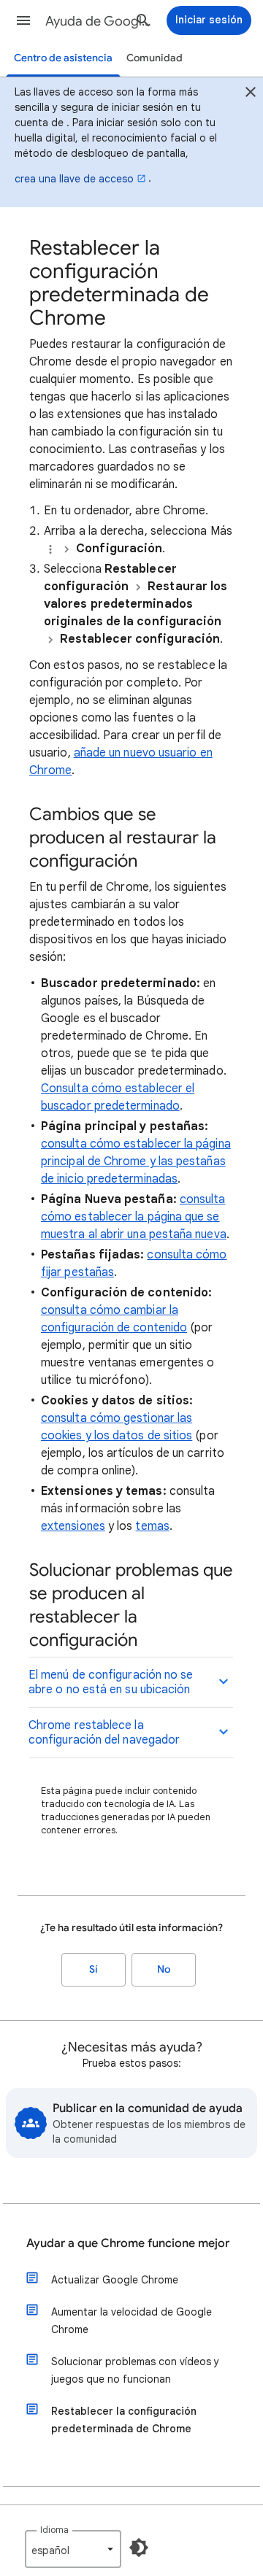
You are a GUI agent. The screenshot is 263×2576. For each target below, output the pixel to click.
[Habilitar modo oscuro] (139, 2548)
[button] (23, 20)
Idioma (54, 2530)
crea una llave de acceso (74, 179)
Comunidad (155, 58)
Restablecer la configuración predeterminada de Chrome (124, 2420)
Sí (94, 1969)
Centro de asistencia (63, 58)
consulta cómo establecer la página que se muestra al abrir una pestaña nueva (134, 1217)
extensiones (73, 1526)
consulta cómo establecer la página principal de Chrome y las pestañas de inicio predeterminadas (136, 1161)
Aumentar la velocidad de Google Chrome (131, 2321)
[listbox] (73, 2549)
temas (152, 1526)
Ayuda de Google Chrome (99, 21)
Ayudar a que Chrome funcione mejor (128, 2243)
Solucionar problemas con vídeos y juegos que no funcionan (135, 2370)
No (164, 1969)
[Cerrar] (251, 94)
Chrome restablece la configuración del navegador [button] (104, 1733)
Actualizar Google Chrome (115, 2280)
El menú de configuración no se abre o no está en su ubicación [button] (111, 1682)
